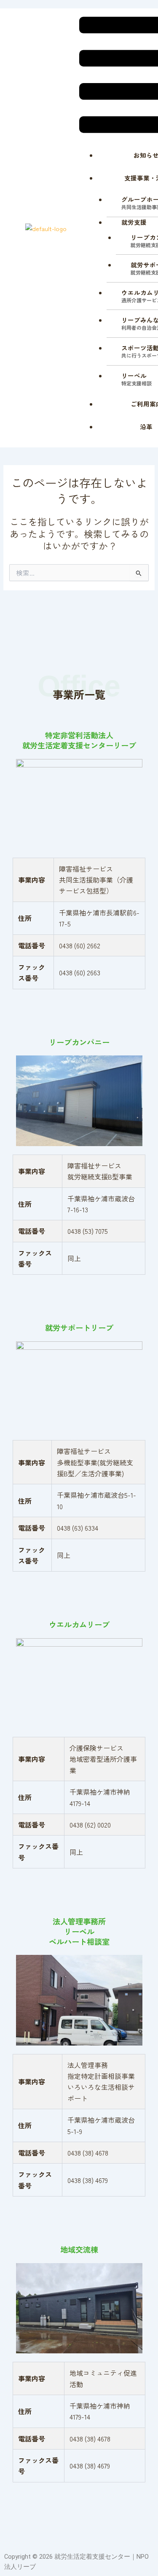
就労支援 (134, 222)
